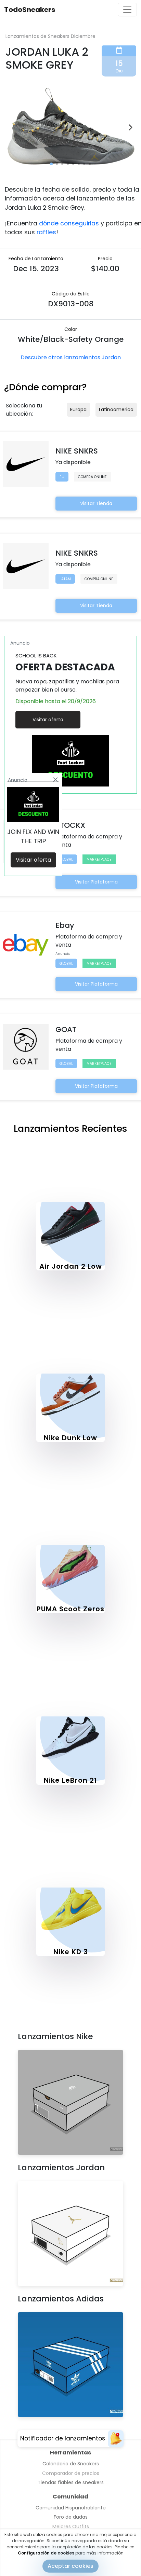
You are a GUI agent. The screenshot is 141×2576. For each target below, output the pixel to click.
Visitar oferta (48, 720)
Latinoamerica (116, 409)
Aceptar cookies (70, 2566)
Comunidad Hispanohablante (71, 2508)
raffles (46, 232)
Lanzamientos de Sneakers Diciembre (50, 36)
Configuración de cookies (46, 2553)
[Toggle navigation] (127, 10)
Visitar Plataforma (96, 882)
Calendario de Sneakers (71, 2464)
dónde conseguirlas (69, 223)
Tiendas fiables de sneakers (71, 2482)
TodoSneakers (30, 10)
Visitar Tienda (96, 503)
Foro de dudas (71, 2517)
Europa (78, 409)
